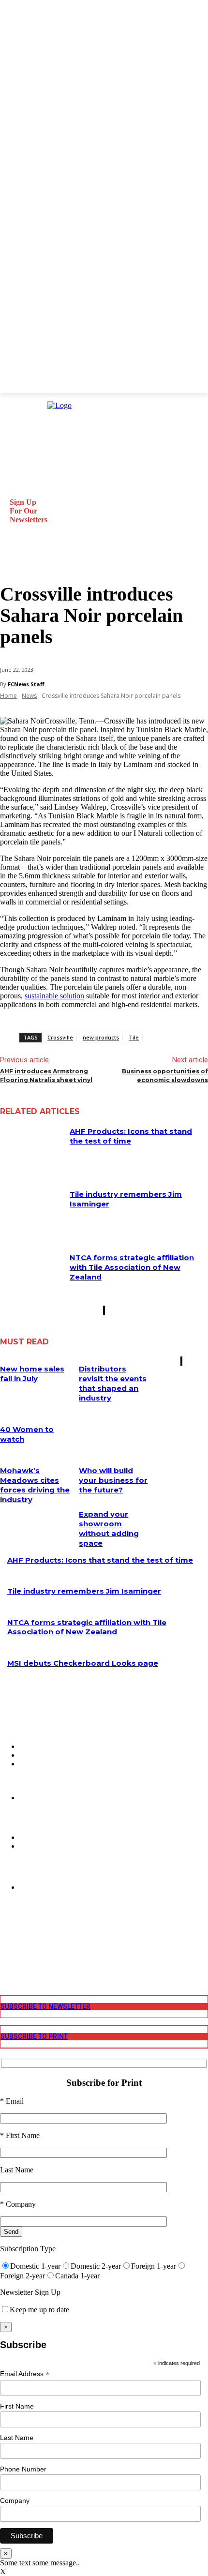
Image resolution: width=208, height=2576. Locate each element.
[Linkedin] (7, 1946)
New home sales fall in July (32, 1374)
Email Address (25, 2374)
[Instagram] (7, 1937)
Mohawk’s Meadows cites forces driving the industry (35, 1485)
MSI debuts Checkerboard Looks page (83, 1663)
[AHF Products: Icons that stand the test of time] (31, 1148)
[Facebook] (7, 1928)
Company (15, 2501)
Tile (134, 1037)
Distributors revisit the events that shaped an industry (113, 1383)
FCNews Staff (26, 684)
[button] (12, 560)
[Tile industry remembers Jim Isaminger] (31, 1211)
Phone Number (23, 2469)
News (29, 696)
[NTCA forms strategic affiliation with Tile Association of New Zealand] (31, 1275)
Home (8, 696)
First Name (17, 2406)
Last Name (17, 2438)
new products (101, 1037)
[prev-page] (104, 1310)
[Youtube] (7, 1965)
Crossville (60, 1037)
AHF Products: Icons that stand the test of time (131, 1136)
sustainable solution (54, 996)
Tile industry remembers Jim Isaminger (84, 1591)
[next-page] (104, 1310)
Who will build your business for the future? (113, 1480)
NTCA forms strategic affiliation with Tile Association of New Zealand (132, 1267)
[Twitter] (7, 1955)
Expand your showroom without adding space (109, 1529)
